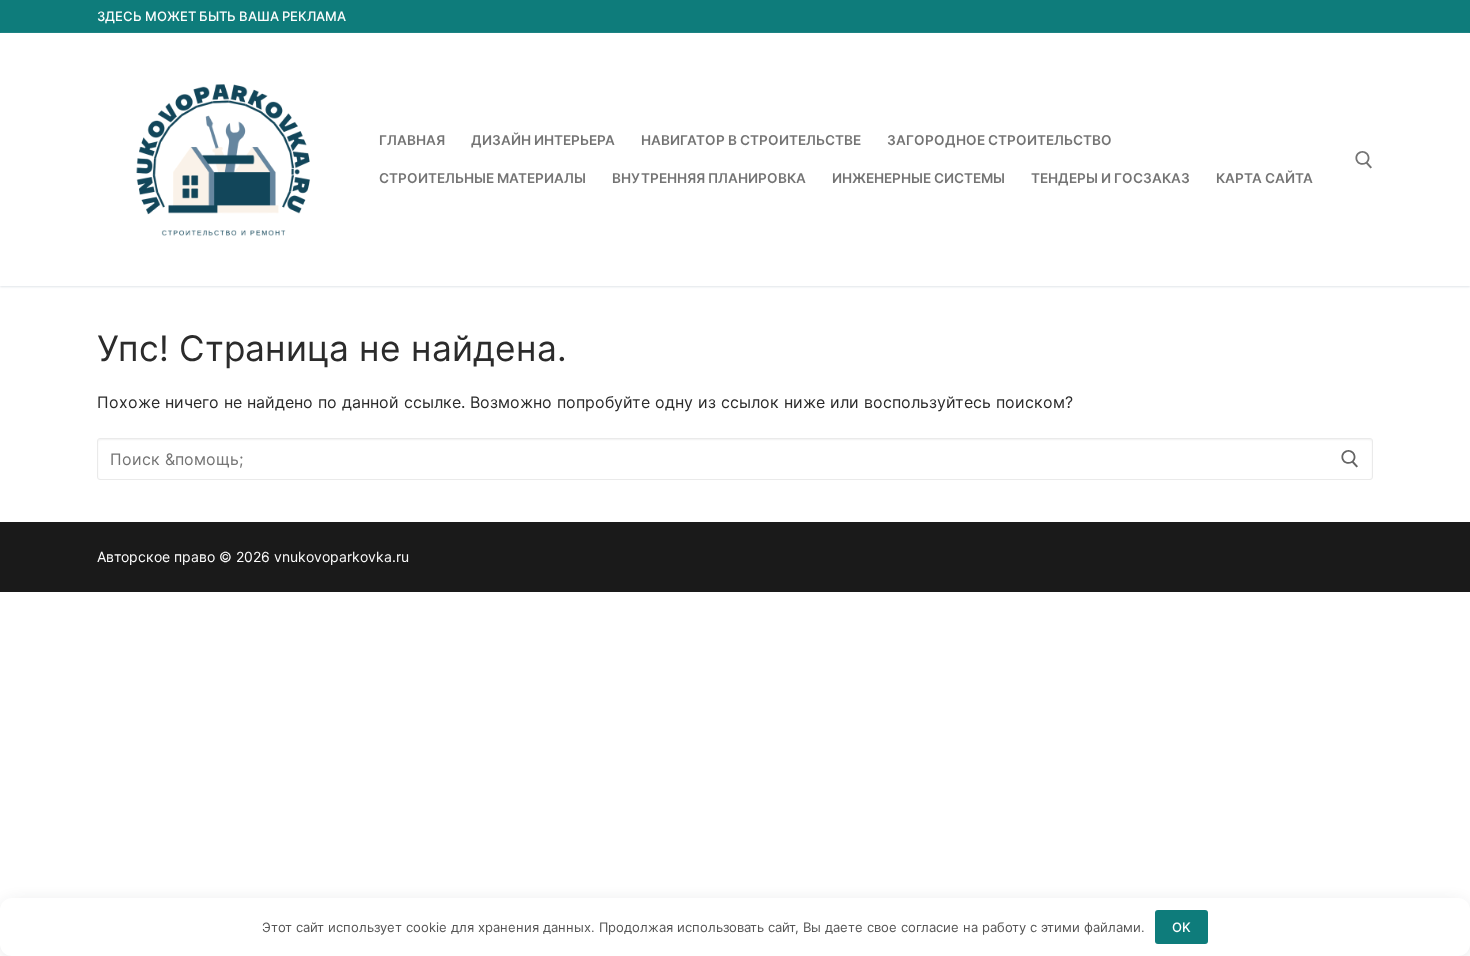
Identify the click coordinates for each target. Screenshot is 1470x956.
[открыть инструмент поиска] (1364, 160)
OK (1181, 927)
